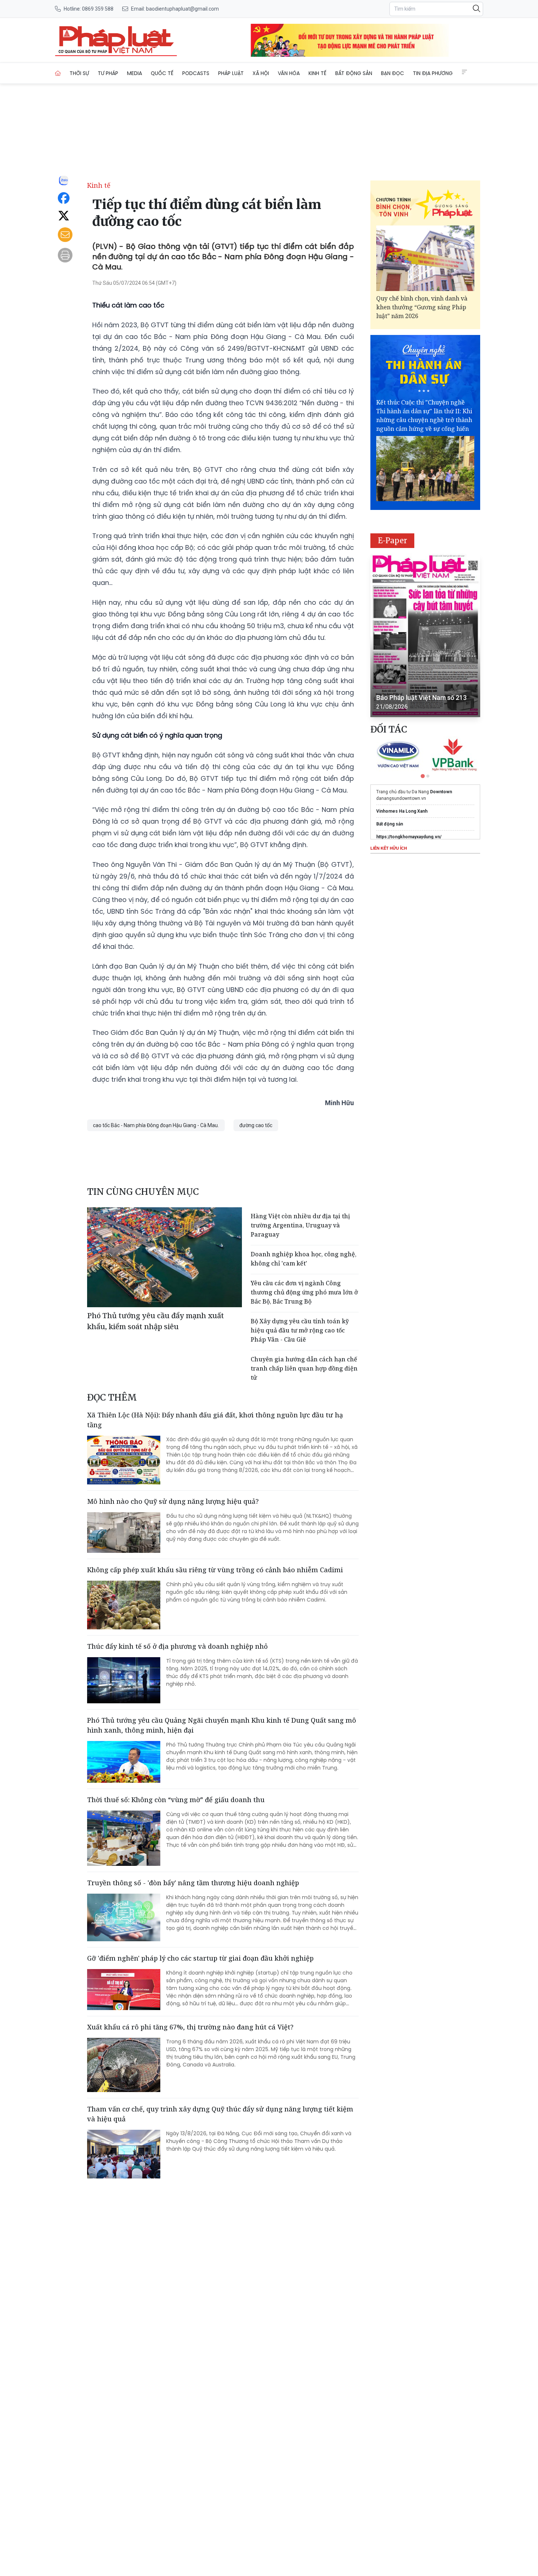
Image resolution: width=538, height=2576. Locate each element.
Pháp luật (231, 73)
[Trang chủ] (58, 73)
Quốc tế (162, 73)
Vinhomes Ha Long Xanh (402, 811)
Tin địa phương (433, 73)
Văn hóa (289, 73)
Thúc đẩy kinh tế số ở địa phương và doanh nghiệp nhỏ (178, 1646)
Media (134, 73)
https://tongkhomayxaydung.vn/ (409, 837)
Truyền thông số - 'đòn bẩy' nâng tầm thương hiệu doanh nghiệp (193, 1883)
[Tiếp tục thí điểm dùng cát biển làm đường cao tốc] (116, 40)
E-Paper (393, 540)
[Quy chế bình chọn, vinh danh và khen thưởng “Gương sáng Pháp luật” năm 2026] (425, 258)
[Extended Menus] (464, 72)
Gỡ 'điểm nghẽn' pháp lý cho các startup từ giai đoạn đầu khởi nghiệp (200, 1958)
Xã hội (261, 73)
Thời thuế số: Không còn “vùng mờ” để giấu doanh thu (176, 1800)
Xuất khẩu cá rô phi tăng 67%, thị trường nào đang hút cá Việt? (190, 2027)
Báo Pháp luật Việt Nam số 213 (421, 698)
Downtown (441, 792)
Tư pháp (108, 73)
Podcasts (196, 73)
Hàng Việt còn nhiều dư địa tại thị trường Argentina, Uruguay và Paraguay (300, 1225)
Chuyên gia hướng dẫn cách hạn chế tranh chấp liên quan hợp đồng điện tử (304, 1368)
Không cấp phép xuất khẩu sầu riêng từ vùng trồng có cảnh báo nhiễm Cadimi (215, 1570)
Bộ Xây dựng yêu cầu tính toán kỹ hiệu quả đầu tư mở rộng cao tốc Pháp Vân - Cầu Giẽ (300, 1330)
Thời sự (79, 73)
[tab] (423, 776)
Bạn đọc (393, 73)
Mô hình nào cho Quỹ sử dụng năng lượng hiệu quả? (173, 1501)
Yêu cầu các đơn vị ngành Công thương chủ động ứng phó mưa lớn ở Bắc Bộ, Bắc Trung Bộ (304, 1292)
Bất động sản (354, 73)
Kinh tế (317, 73)
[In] (65, 255)
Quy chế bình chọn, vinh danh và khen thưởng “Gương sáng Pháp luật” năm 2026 (422, 307)
